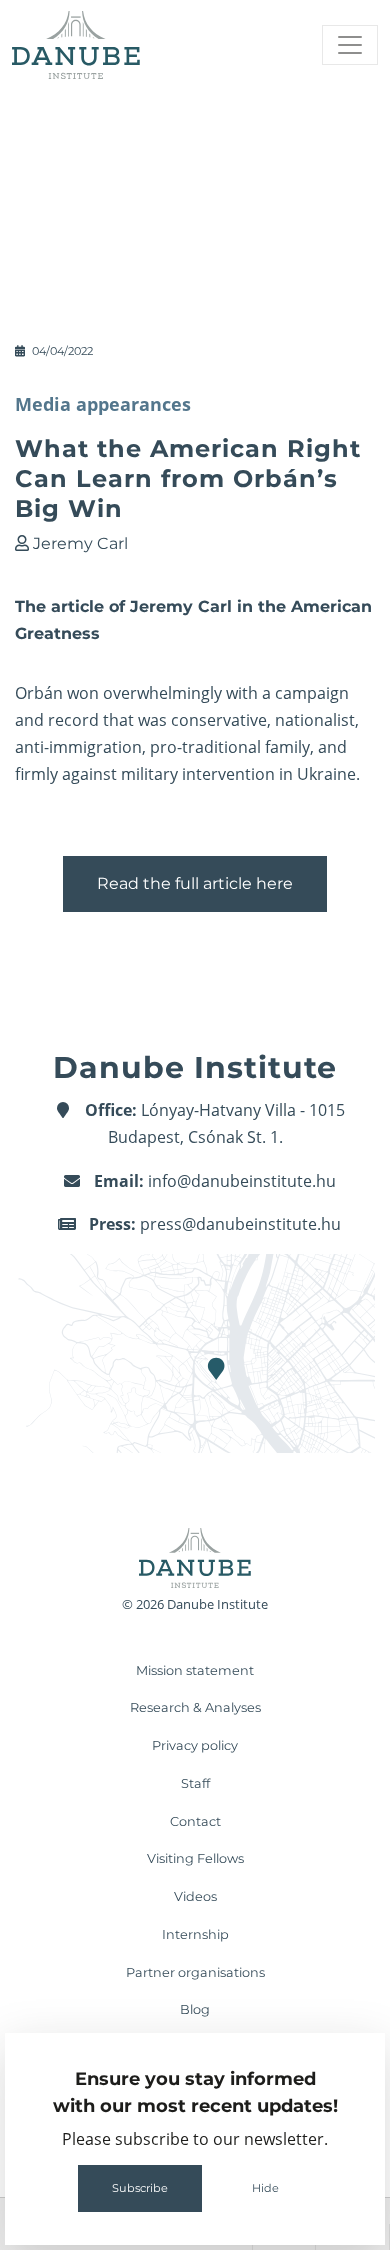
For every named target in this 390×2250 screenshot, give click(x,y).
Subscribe (140, 2188)
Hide (265, 2188)
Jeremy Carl (80, 543)
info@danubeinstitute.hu (242, 1181)
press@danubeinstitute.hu (240, 1224)
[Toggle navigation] (350, 45)
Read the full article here (195, 883)
